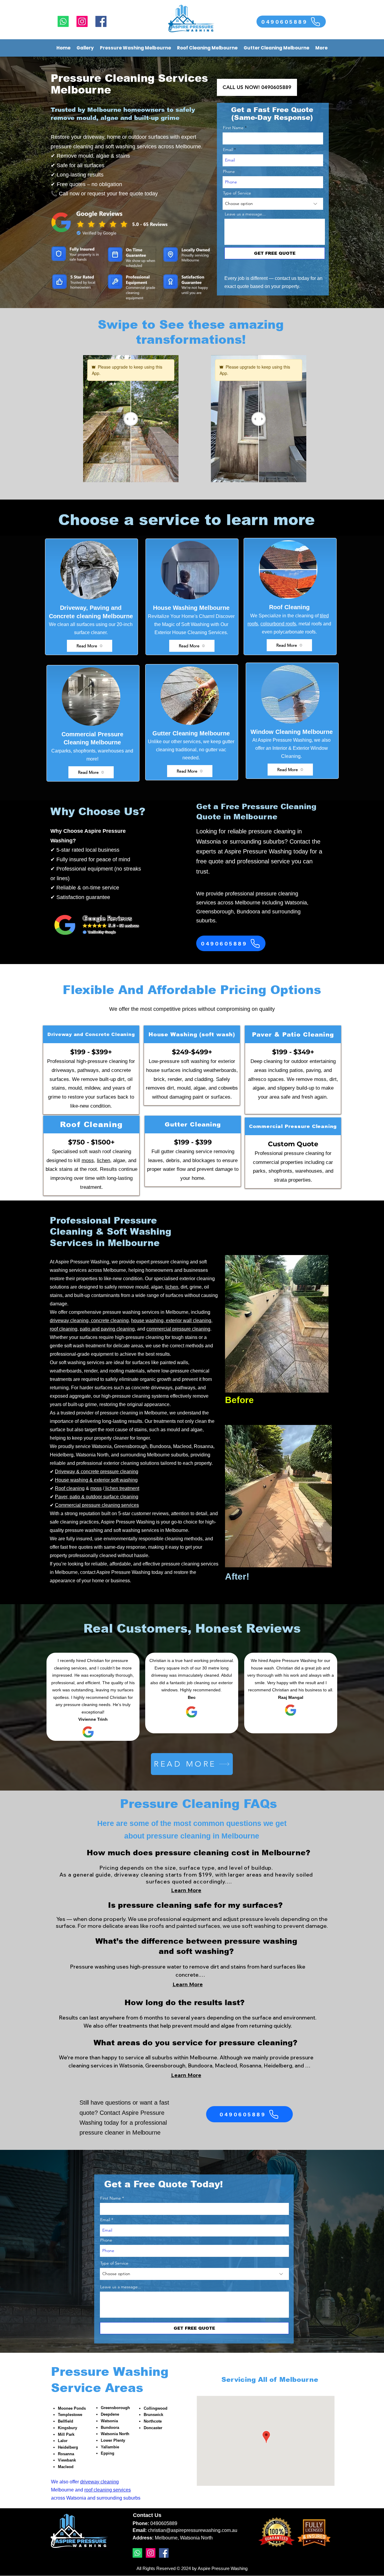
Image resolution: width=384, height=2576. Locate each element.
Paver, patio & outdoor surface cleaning (97, 1497)
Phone (229, 171)
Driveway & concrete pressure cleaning (97, 1472)
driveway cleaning (99, 2482)
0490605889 (164, 2523)
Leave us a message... (245, 214)
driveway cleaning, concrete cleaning (89, 1321)
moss (88, 1160)
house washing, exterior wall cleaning (171, 1321)
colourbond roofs (278, 624)
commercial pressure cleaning (178, 1329)
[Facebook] (101, 21)
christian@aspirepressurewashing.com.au (193, 2530)
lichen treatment (122, 1488)
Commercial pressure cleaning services (97, 1505)
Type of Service (237, 193)
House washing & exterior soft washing (96, 1480)
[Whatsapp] (63, 21)
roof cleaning (64, 1329)
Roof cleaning (70, 1488)
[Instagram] (82, 21)
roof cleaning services (108, 2490)
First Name (233, 128)
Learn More (186, 1890)
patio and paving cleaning (107, 1329)
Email (228, 150)
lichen (103, 1160)
